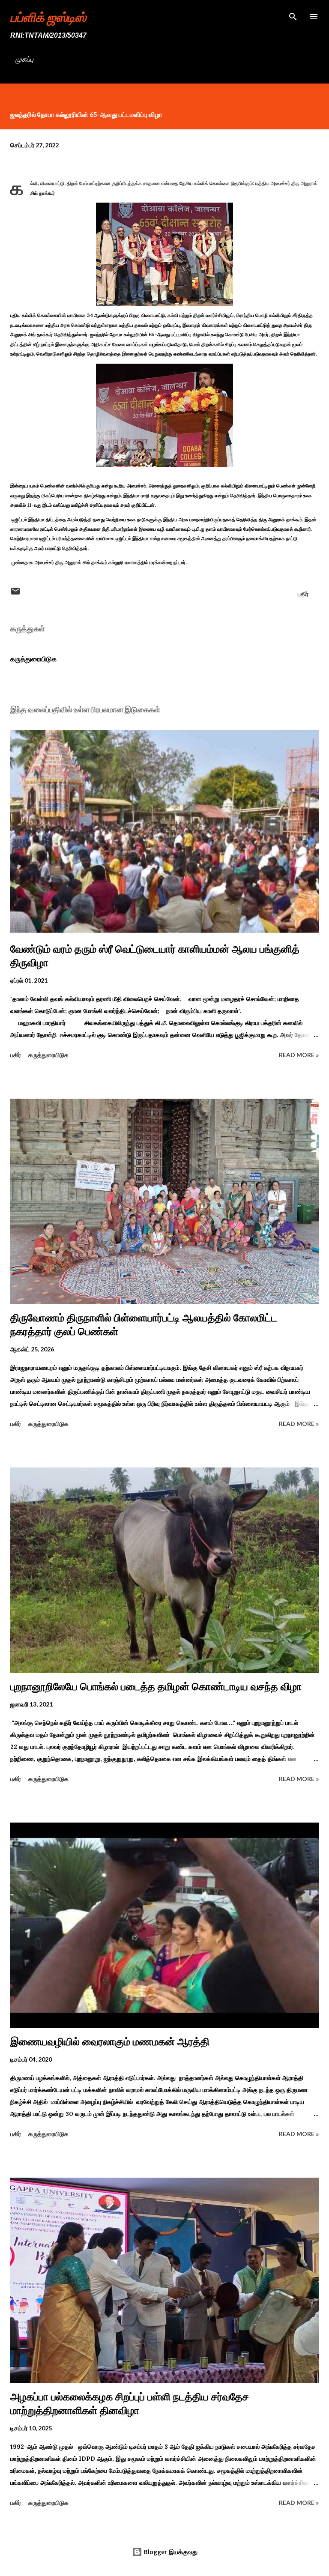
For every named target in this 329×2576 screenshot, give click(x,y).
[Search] (293, 15)
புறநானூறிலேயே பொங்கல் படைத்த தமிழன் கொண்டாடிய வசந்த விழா (156, 1687)
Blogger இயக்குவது (170, 2552)
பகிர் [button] (303, 594)
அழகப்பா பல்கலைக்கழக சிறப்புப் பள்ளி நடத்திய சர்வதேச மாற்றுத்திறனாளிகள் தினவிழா (130, 2404)
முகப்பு (24, 59)
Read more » (299, 1055)
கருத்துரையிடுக (33, 659)
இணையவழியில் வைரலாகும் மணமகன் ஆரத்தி (110, 2042)
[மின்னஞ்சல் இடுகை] (15, 594)
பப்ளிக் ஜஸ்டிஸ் (48, 17)
